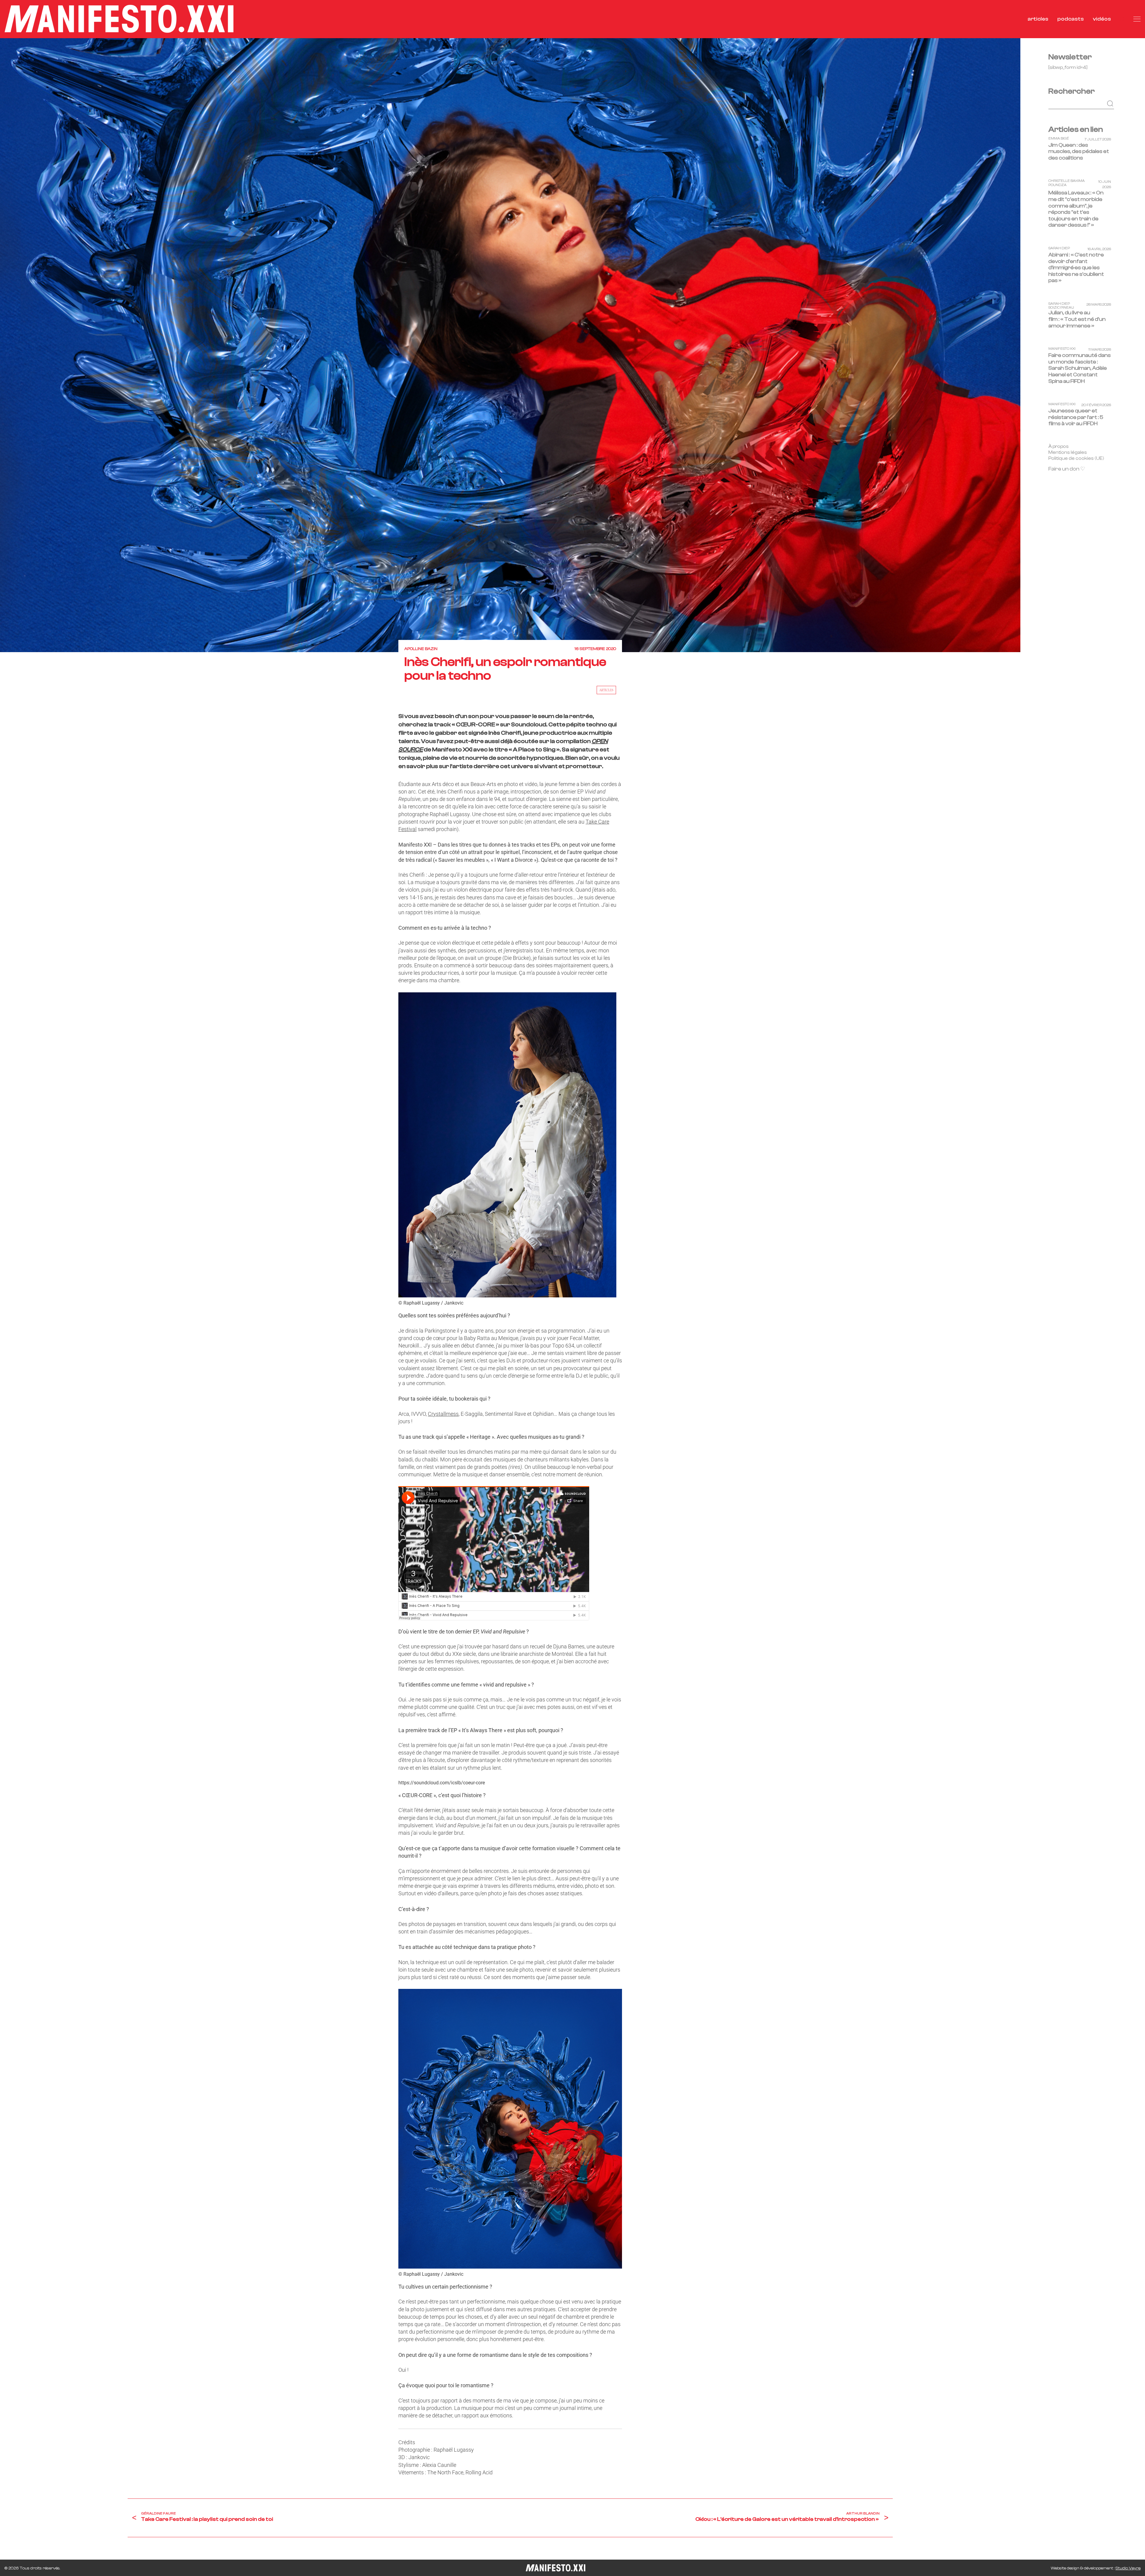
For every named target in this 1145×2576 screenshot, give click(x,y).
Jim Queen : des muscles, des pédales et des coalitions (1079, 151)
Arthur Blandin (863, 2513)
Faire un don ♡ (1067, 469)
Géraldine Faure (158, 2513)
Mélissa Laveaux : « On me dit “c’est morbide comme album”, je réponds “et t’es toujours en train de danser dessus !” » (1076, 209)
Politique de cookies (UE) (1076, 458)
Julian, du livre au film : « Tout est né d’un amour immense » (1077, 319)
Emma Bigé (1059, 139)
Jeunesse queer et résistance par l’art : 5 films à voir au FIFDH (1076, 417)
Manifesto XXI (1062, 349)
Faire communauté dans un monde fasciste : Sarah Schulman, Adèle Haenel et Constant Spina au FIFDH (1080, 368)
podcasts (1071, 19)
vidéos (1102, 19)
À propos (1059, 446)
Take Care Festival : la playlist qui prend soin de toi (207, 2519)
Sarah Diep (1059, 249)
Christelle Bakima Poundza (1067, 183)
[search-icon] (1122, 19)
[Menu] (1137, 19)
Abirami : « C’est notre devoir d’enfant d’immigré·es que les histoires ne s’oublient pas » (1076, 268)
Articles (606, 690)
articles (1038, 19)
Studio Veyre (1128, 2568)
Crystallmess (443, 1414)
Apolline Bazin (421, 649)
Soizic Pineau (1061, 308)
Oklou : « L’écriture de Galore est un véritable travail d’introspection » (787, 2519)
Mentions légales (1068, 452)
